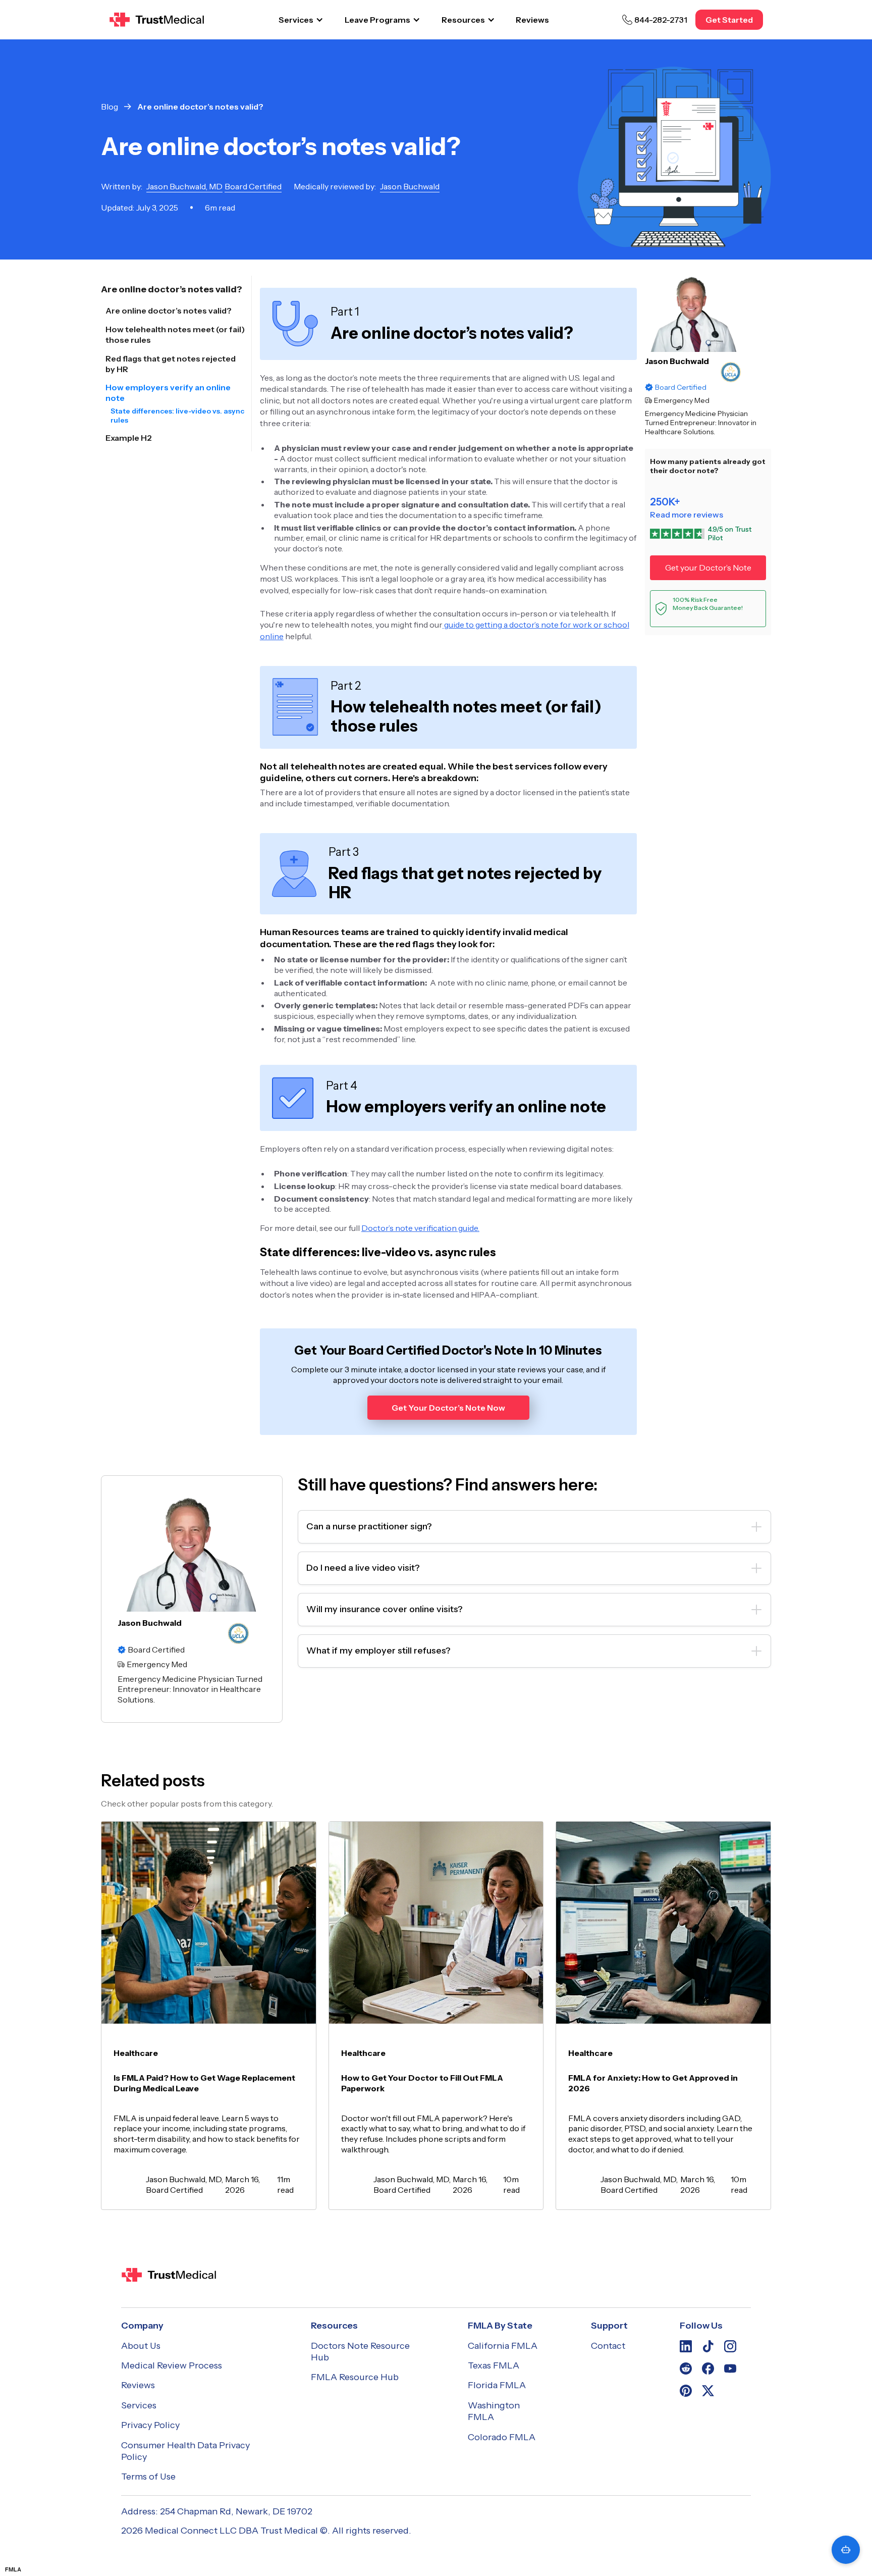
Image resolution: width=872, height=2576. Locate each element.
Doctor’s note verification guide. (420, 1228)
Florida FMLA (497, 2385)
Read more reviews (687, 514)
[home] (157, 20)
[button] (301, 20)
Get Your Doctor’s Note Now (448, 1408)
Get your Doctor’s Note (708, 568)
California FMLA (503, 2346)
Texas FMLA (494, 2365)
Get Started (729, 20)
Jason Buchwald (677, 361)
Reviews (532, 20)
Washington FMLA (494, 2411)
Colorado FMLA (502, 2437)
